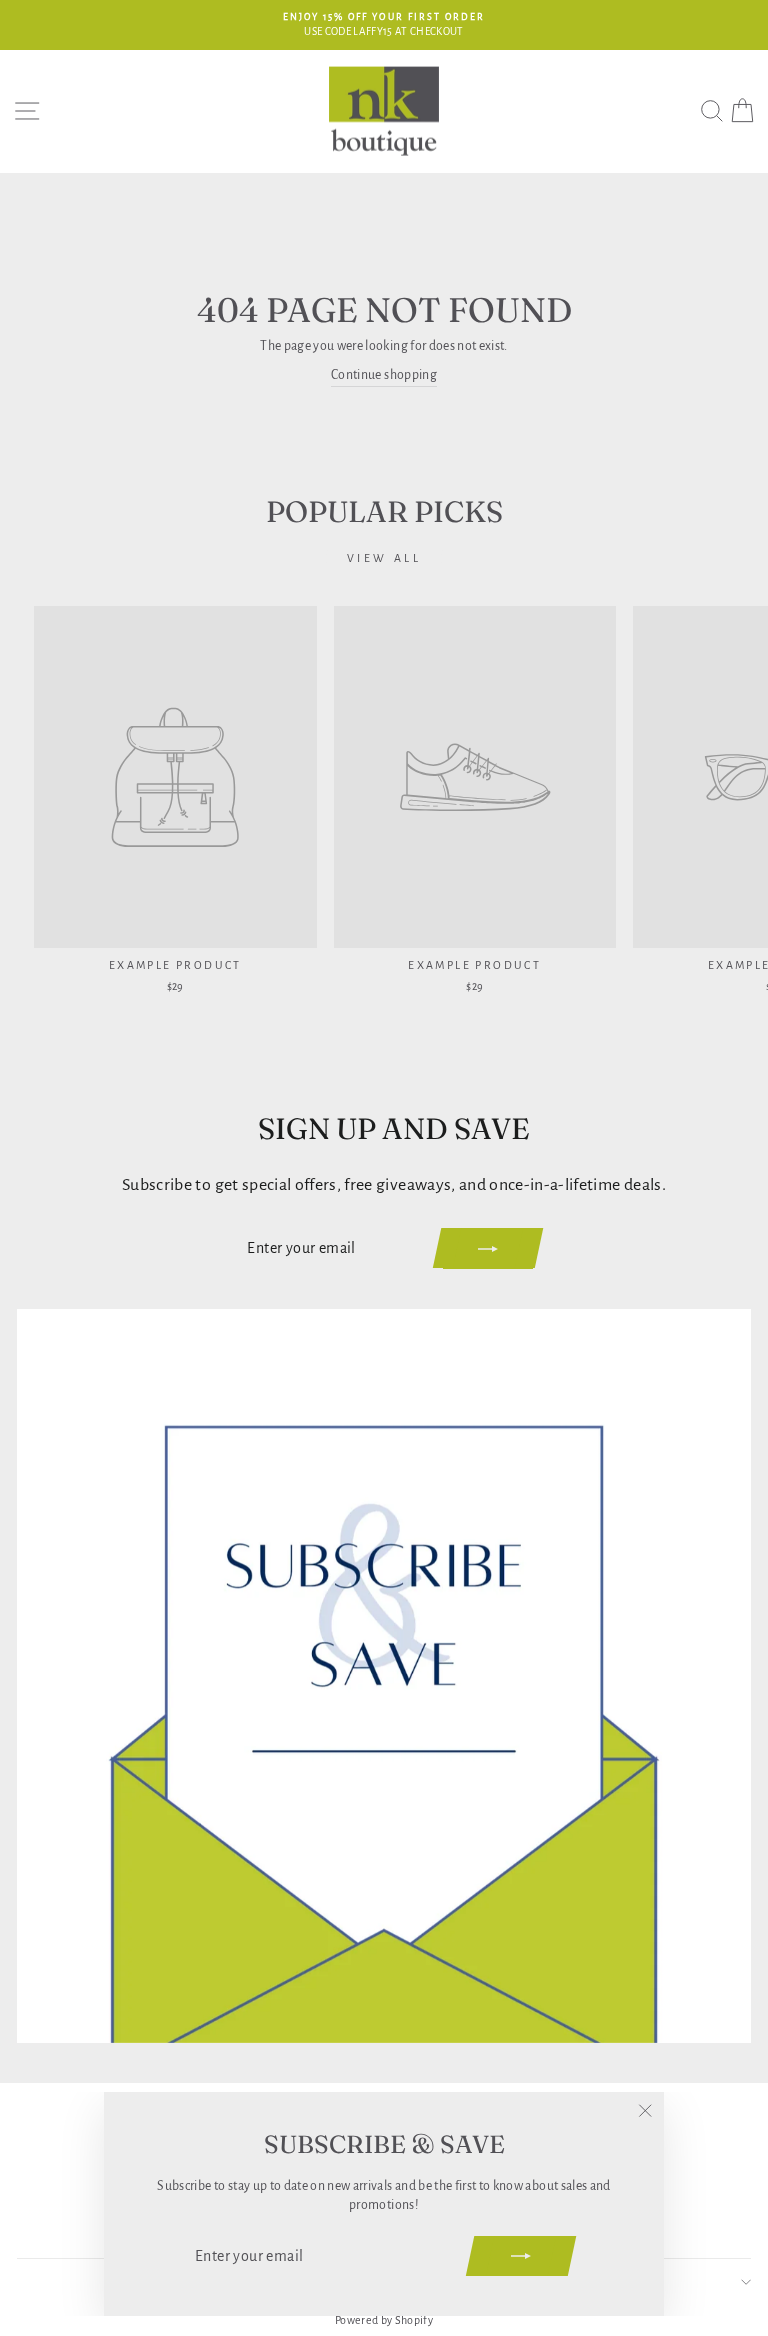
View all (384, 558)
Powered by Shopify (384, 2320)
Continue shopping (384, 375)
